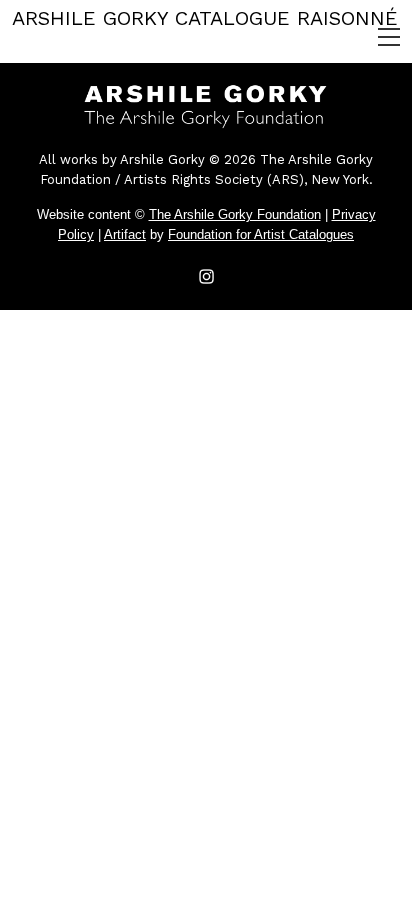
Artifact (125, 234)
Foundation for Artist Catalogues (261, 234)
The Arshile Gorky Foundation (235, 214)
